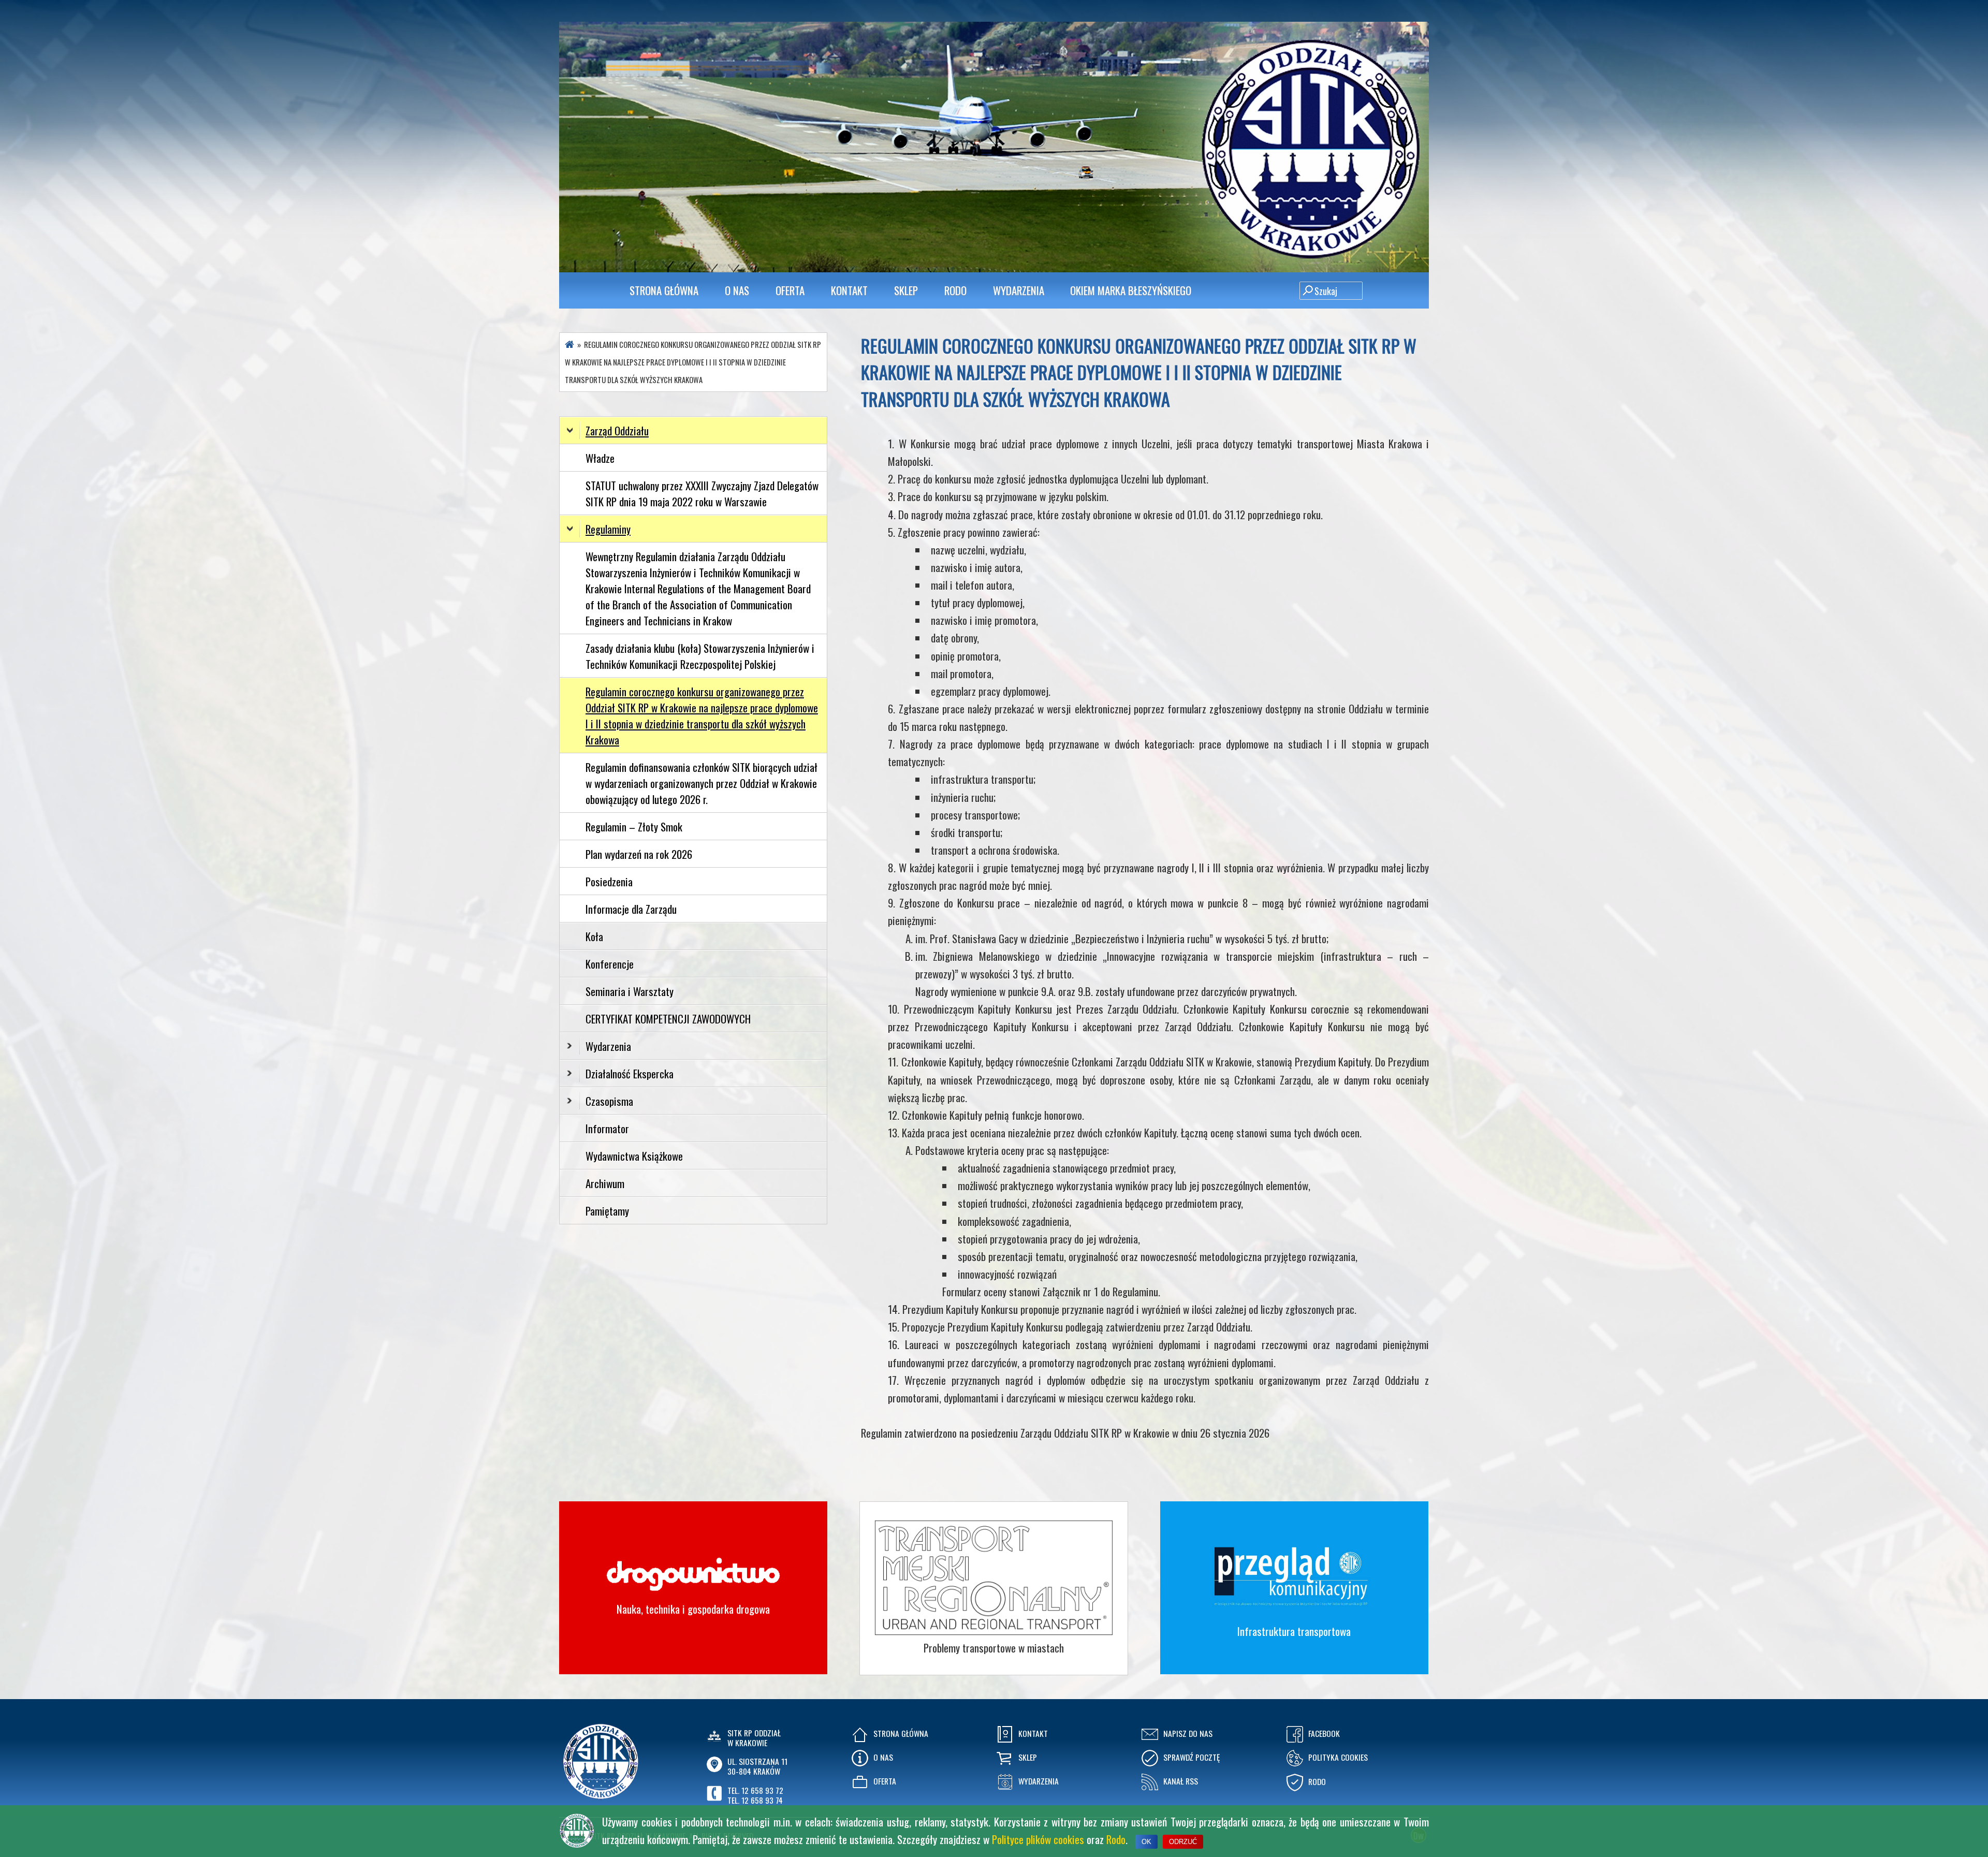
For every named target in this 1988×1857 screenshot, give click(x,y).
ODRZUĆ (1183, 1842)
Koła (594, 936)
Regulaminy (608, 529)
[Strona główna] (569, 345)
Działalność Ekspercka (630, 1073)
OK (1146, 1842)
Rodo (1116, 1839)
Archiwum (605, 1183)
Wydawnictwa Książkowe (634, 1156)
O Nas (737, 290)
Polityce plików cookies (1038, 1839)
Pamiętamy (607, 1211)
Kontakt (849, 290)
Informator (607, 1128)
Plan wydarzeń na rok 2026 (639, 854)
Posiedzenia (609, 881)
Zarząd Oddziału (617, 430)
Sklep (906, 290)
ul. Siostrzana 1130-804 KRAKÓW (757, 1766)
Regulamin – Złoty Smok (634, 827)
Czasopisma (609, 1101)
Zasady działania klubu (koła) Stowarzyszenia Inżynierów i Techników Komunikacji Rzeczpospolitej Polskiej (700, 656)
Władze (600, 458)
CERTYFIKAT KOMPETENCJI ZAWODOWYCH (668, 1019)
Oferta (790, 290)
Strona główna (664, 290)
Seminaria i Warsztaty (630, 991)
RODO (955, 290)
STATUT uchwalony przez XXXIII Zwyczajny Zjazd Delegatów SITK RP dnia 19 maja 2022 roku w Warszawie (702, 493)
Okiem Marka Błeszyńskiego (1131, 290)
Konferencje (610, 964)
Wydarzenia (1019, 290)
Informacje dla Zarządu (631, 909)
